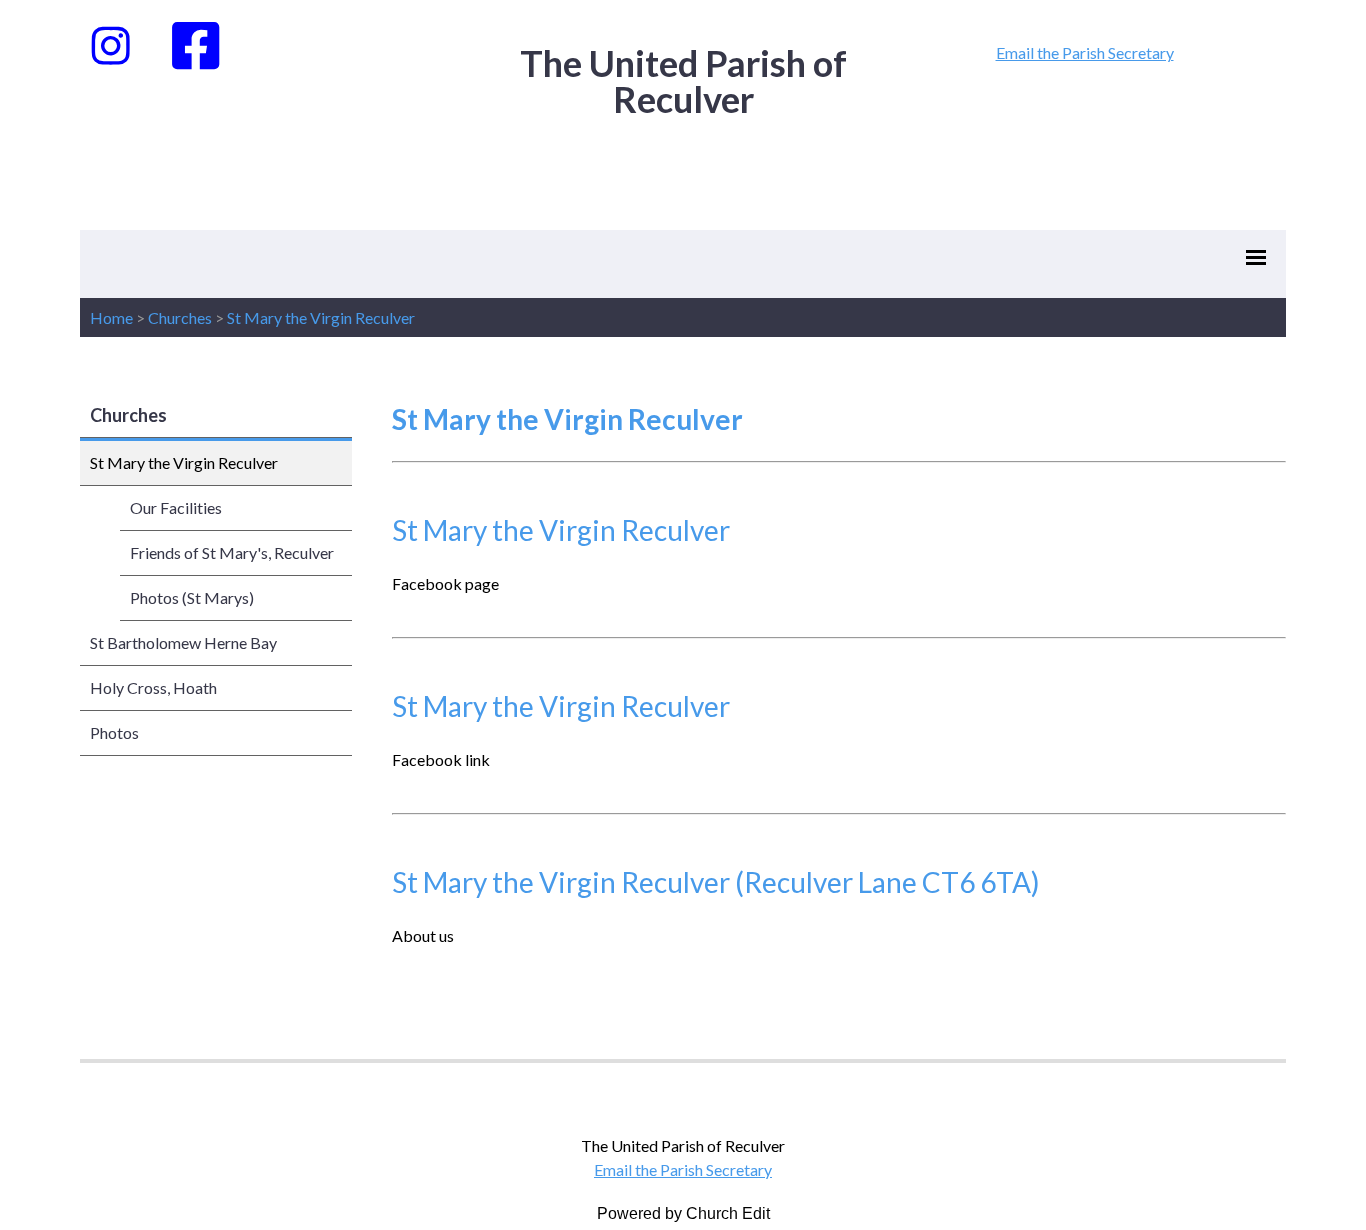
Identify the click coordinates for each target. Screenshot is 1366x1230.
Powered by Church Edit (683, 1213)
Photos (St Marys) (192, 597)
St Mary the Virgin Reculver (321, 317)
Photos (114, 732)
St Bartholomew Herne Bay (183, 642)
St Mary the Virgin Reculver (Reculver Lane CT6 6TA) (716, 882)
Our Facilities (176, 507)
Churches (180, 317)
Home (111, 317)
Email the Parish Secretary (1085, 52)
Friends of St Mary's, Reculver (232, 552)
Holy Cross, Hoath (153, 687)
